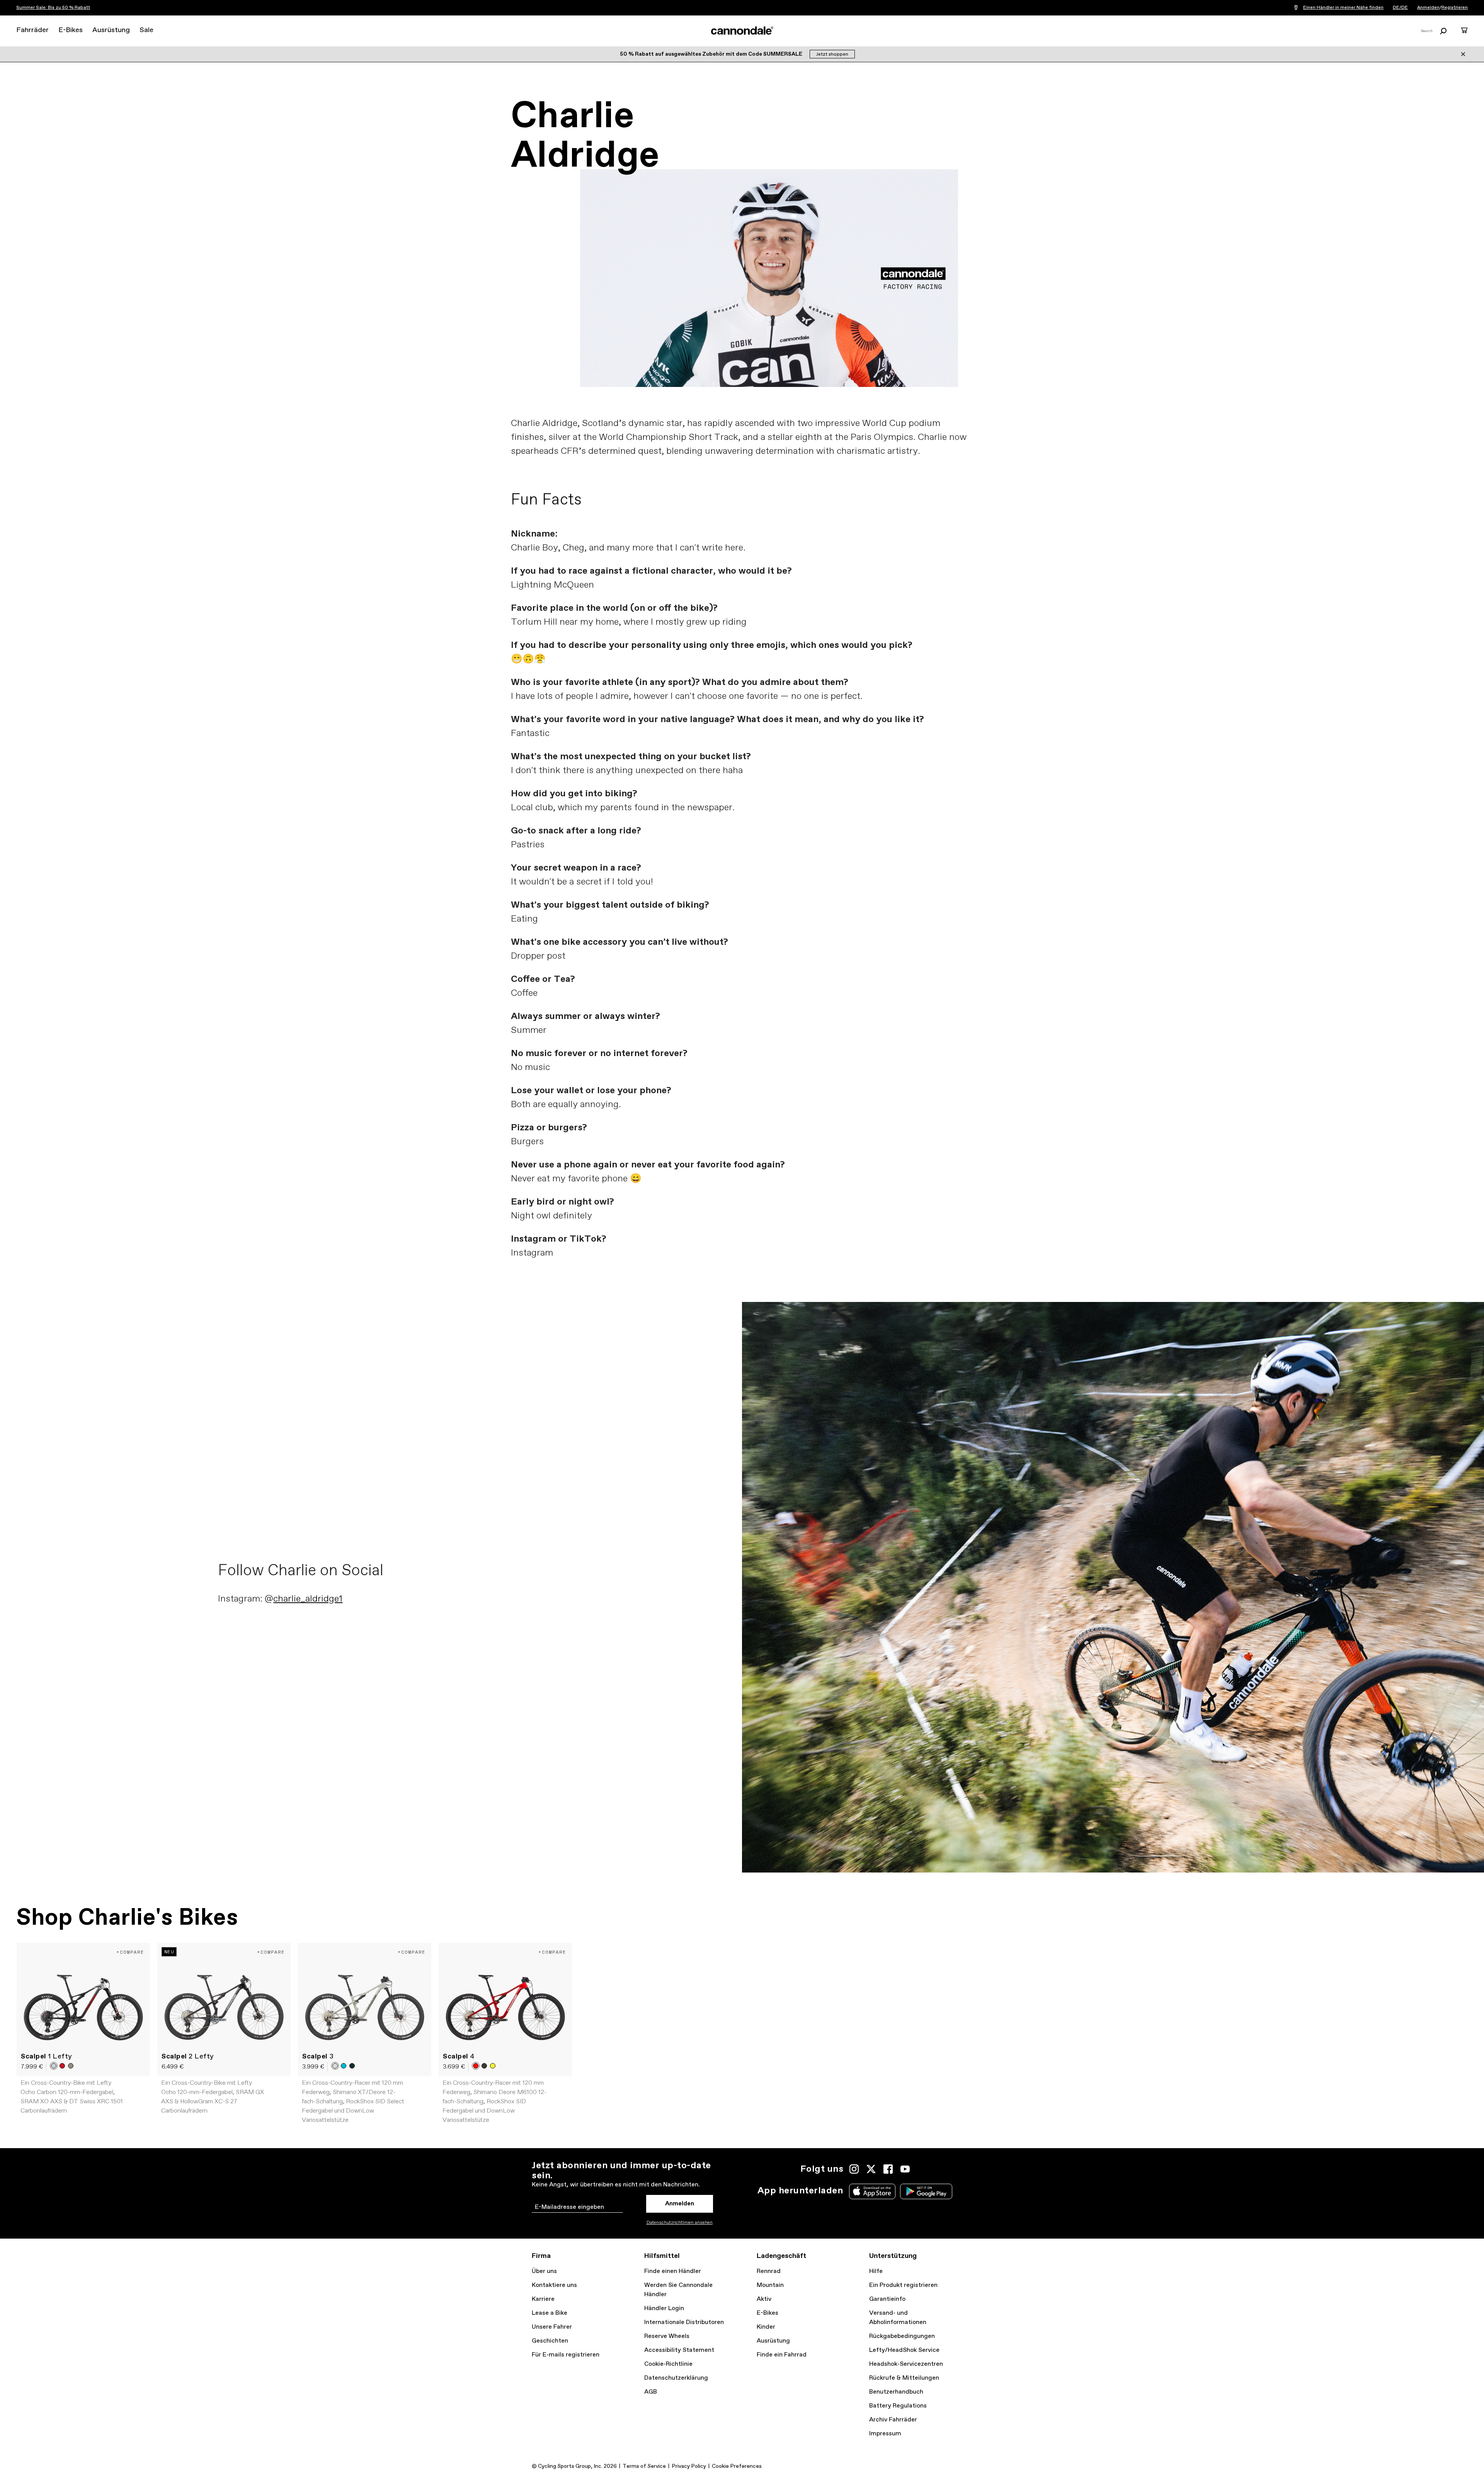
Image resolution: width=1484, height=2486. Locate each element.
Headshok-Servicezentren (906, 2364)
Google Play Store (926, 2191)
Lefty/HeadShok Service (904, 2350)
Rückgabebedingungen (902, 2336)
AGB (651, 2392)
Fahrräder (32, 30)
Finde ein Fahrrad (782, 2355)
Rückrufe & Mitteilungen (904, 2378)
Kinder (766, 2327)
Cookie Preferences (737, 2466)
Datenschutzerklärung (676, 2378)
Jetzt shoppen (832, 55)
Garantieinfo (887, 2299)
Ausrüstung (111, 30)
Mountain (770, 2285)
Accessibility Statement (679, 2350)
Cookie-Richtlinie (668, 2364)
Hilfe (876, 2271)
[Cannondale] (742, 31)
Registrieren (1455, 8)
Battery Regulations (898, 2406)
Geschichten (550, 2341)
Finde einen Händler (673, 2271)
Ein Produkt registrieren (903, 2285)
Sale (146, 30)
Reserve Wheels (667, 2336)
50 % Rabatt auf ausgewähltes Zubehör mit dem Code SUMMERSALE (712, 54)
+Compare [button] (130, 1952)
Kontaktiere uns (554, 2285)
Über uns (544, 2271)
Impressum (885, 2434)
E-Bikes (71, 30)
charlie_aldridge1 (308, 1599)
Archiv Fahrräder (893, 2420)
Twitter (871, 2169)
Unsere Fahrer (552, 2327)
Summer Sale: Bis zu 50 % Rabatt (53, 8)
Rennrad (769, 2271)
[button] (54, 2066)
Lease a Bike (550, 2313)
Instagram (854, 2169)
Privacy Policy (689, 2466)
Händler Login (664, 2308)
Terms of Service (644, 2466)
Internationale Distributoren (684, 2322)
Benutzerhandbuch (896, 2392)
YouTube (905, 2169)
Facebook (888, 2169)
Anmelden (1428, 8)
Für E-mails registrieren (566, 2355)
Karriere (543, 2299)
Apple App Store (872, 2191)
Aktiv (764, 2299)
